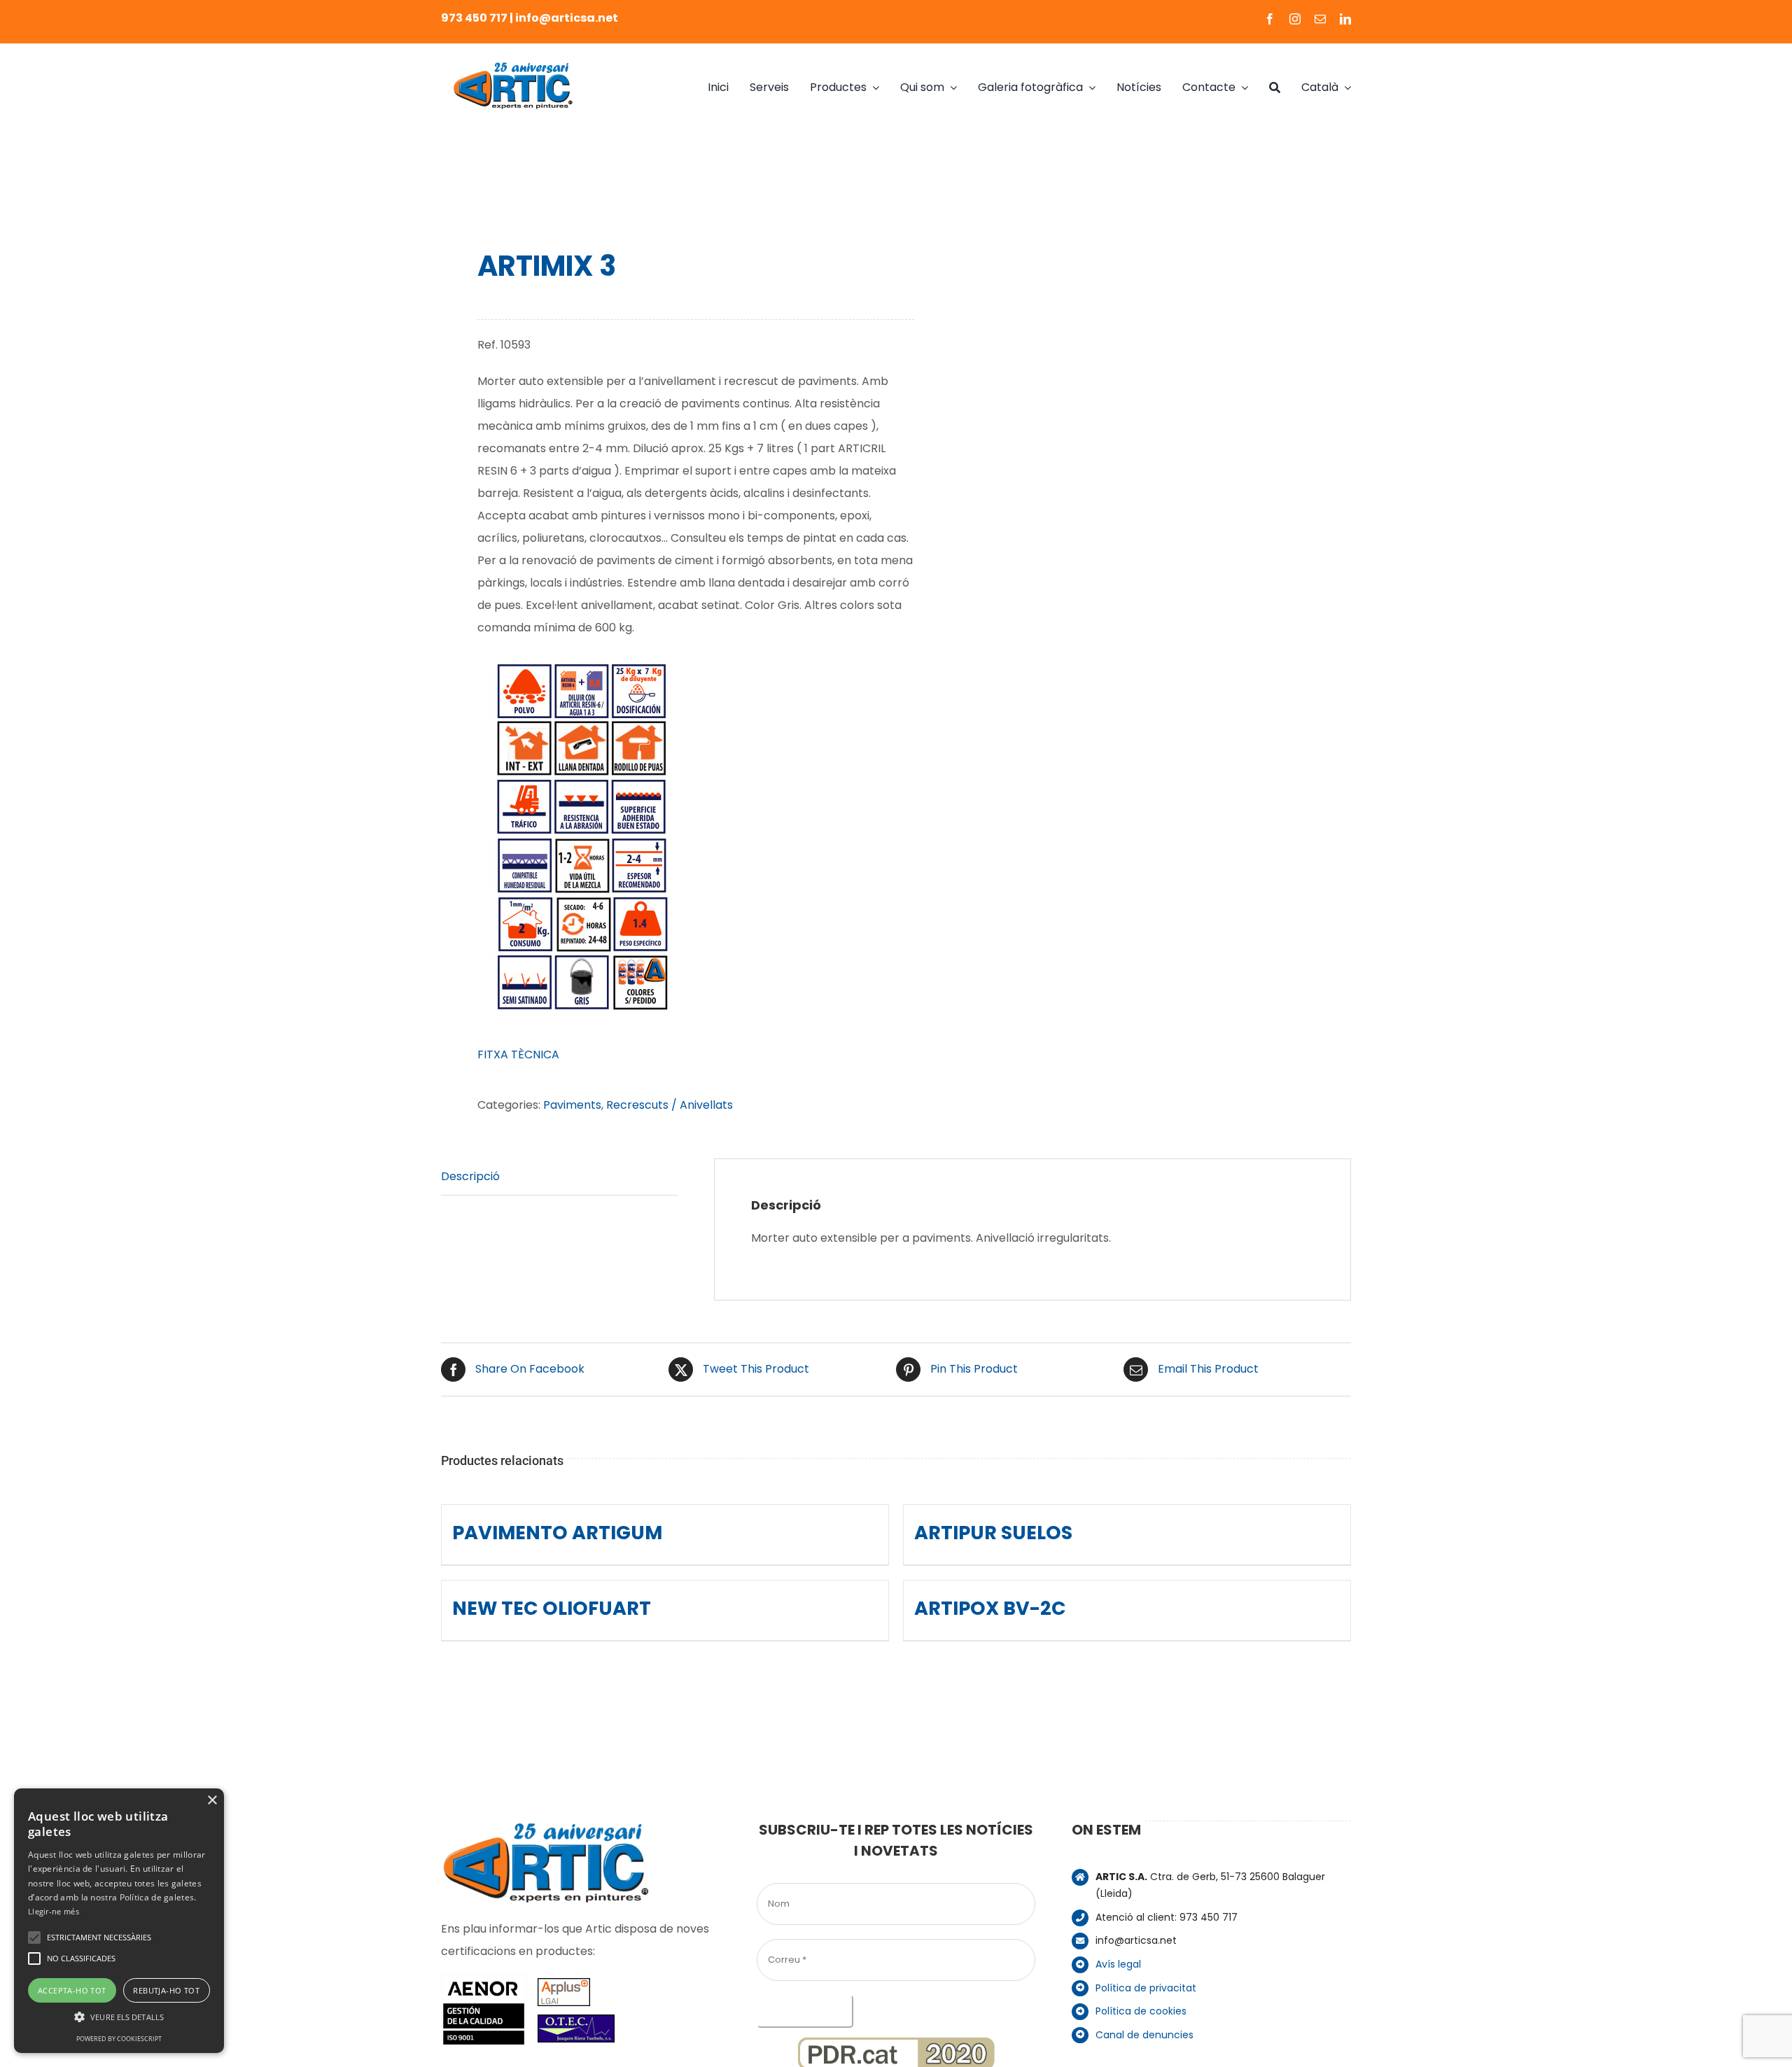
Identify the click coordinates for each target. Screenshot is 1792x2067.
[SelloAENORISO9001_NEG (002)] (484, 1979)
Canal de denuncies (1144, 2035)
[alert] (119, 1921)
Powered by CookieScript (119, 2039)
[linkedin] (1345, 19)
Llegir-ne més (54, 1911)
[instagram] (1295, 19)
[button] (34, 1938)
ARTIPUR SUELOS (993, 1533)
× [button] (212, 1801)
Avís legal (1118, 1964)
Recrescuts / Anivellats (670, 1105)
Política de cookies (1141, 2011)
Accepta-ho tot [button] (72, 1990)
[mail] (1320, 19)
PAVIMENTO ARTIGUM (557, 1533)
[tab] (559, 1177)
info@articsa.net (567, 18)
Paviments (572, 1105)
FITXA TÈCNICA (518, 1054)
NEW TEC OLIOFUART (552, 1608)
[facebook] (1270, 19)
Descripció (470, 1176)
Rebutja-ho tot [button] (166, 1990)
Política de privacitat (1146, 1988)
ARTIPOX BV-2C (990, 1608)
